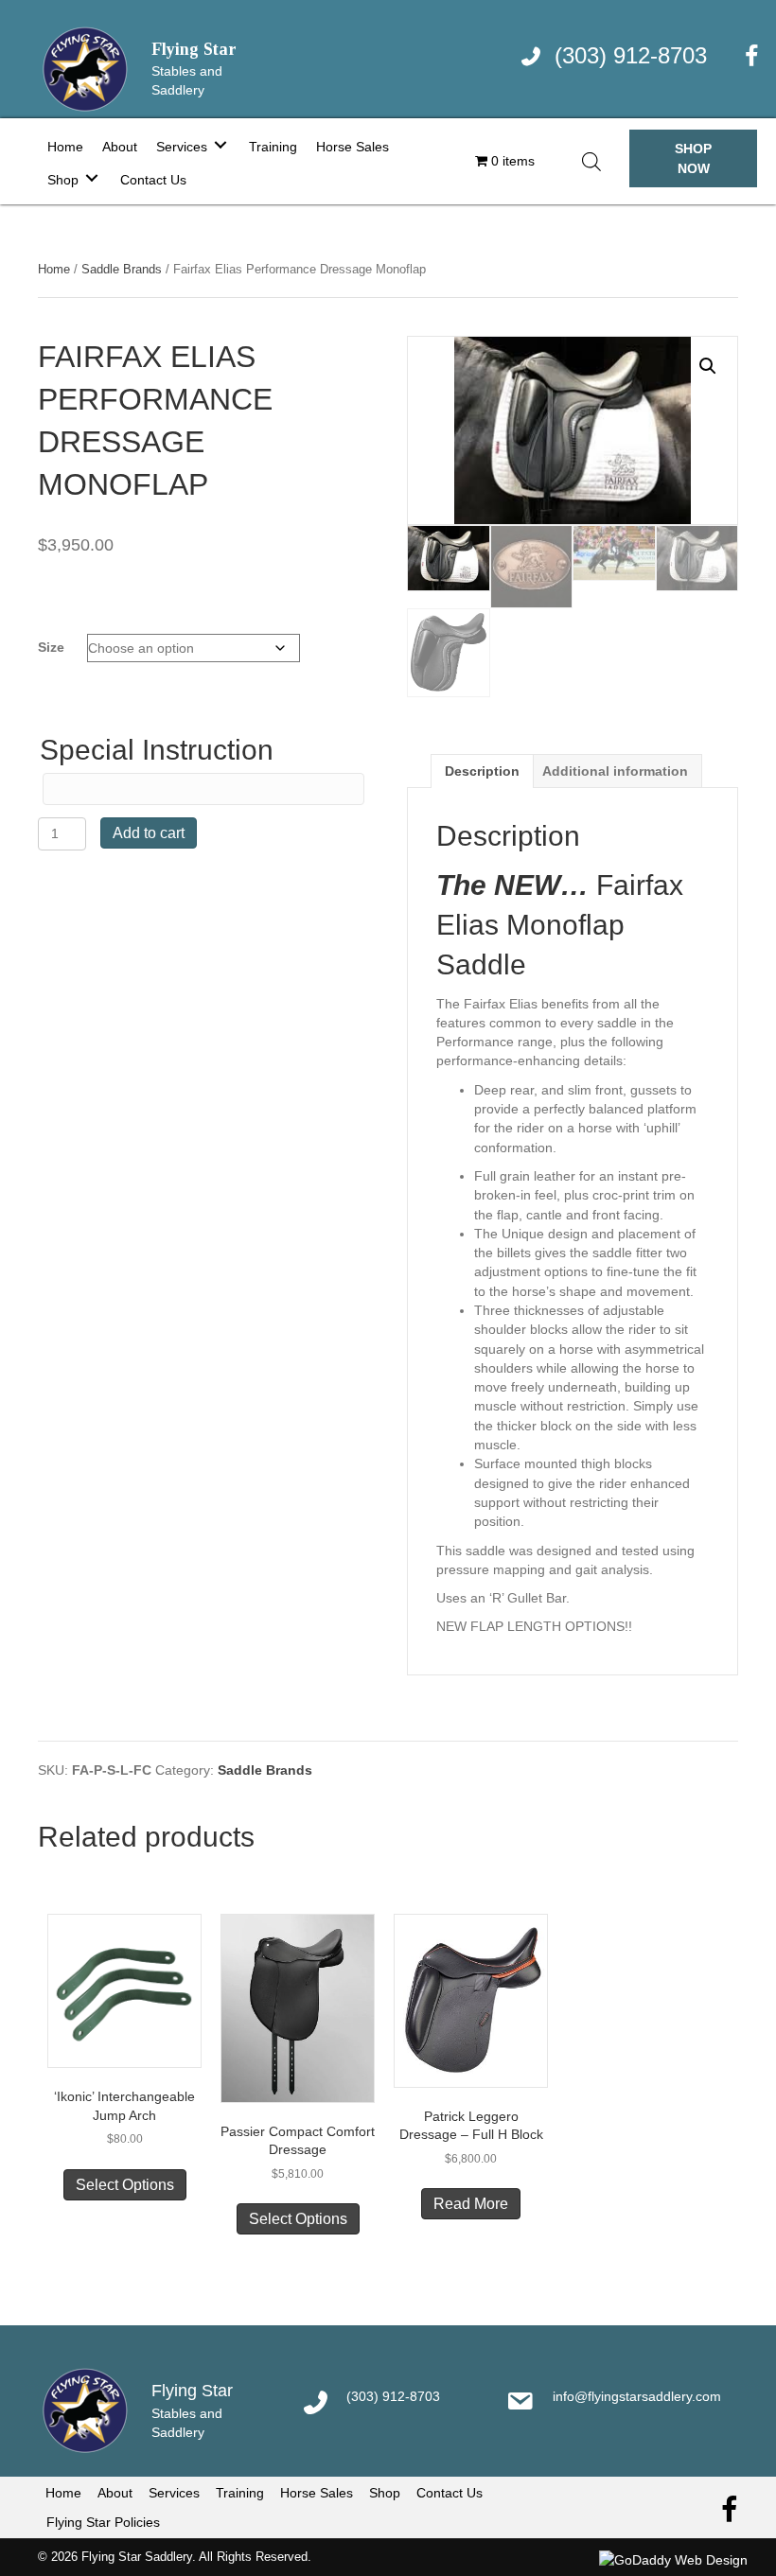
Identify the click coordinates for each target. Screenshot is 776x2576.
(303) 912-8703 (631, 55)
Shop (385, 2493)
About (115, 2493)
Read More (471, 2204)
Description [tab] (482, 771)
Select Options (125, 2185)
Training (240, 2493)
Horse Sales (317, 2493)
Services (174, 2493)
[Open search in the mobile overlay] (591, 161)
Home (54, 269)
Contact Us (450, 2493)
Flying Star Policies (103, 2522)
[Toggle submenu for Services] (220, 144)
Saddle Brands (122, 269)
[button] (693, 158)
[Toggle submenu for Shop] (92, 177)
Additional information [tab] (615, 771)
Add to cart (149, 833)
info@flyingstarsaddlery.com (637, 2396)
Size (51, 647)
